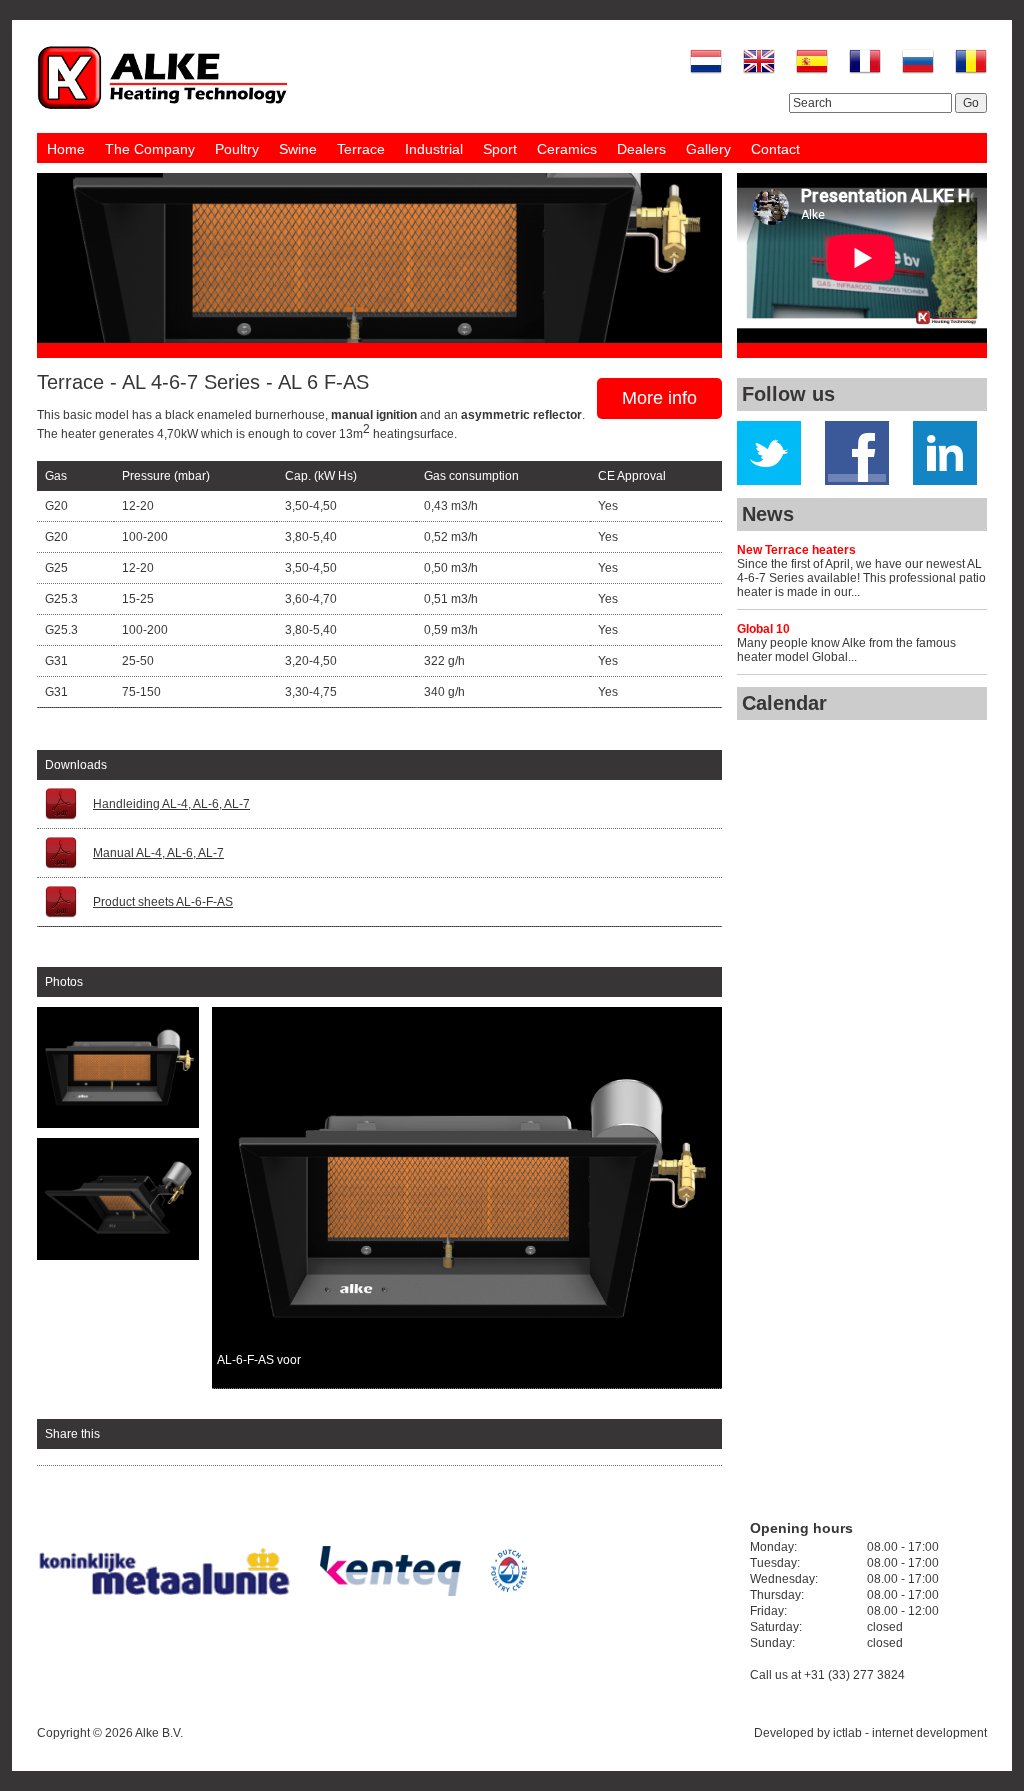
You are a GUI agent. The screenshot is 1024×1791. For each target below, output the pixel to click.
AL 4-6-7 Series (191, 382)
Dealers (641, 149)
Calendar (784, 703)
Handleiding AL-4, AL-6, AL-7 (171, 804)
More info (659, 398)
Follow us (788, 394)
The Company (150, 149)
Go (971, 103)
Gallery (708, 149)
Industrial (434, 149)
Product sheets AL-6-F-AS (163, 902)
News (768, 514)
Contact (775, 149)
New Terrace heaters (796, 550)
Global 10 (763, 629)
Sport (500, 149)
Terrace (361, 149)
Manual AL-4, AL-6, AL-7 (158, 853)
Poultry (237, 149)
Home (66, 149)
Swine (298, 149)
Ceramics (567, 149)
